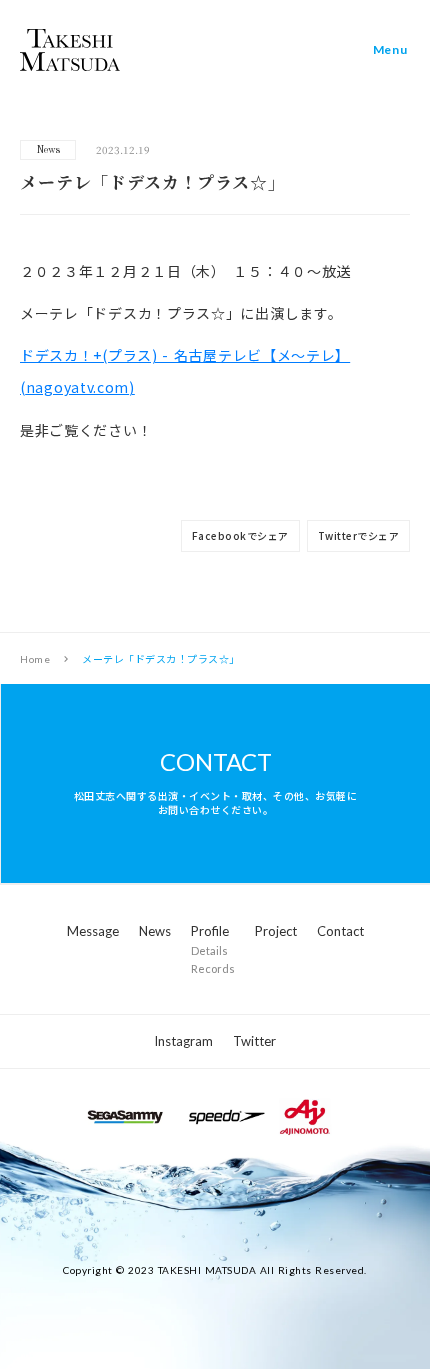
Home (35, 659)
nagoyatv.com (77, 387)
